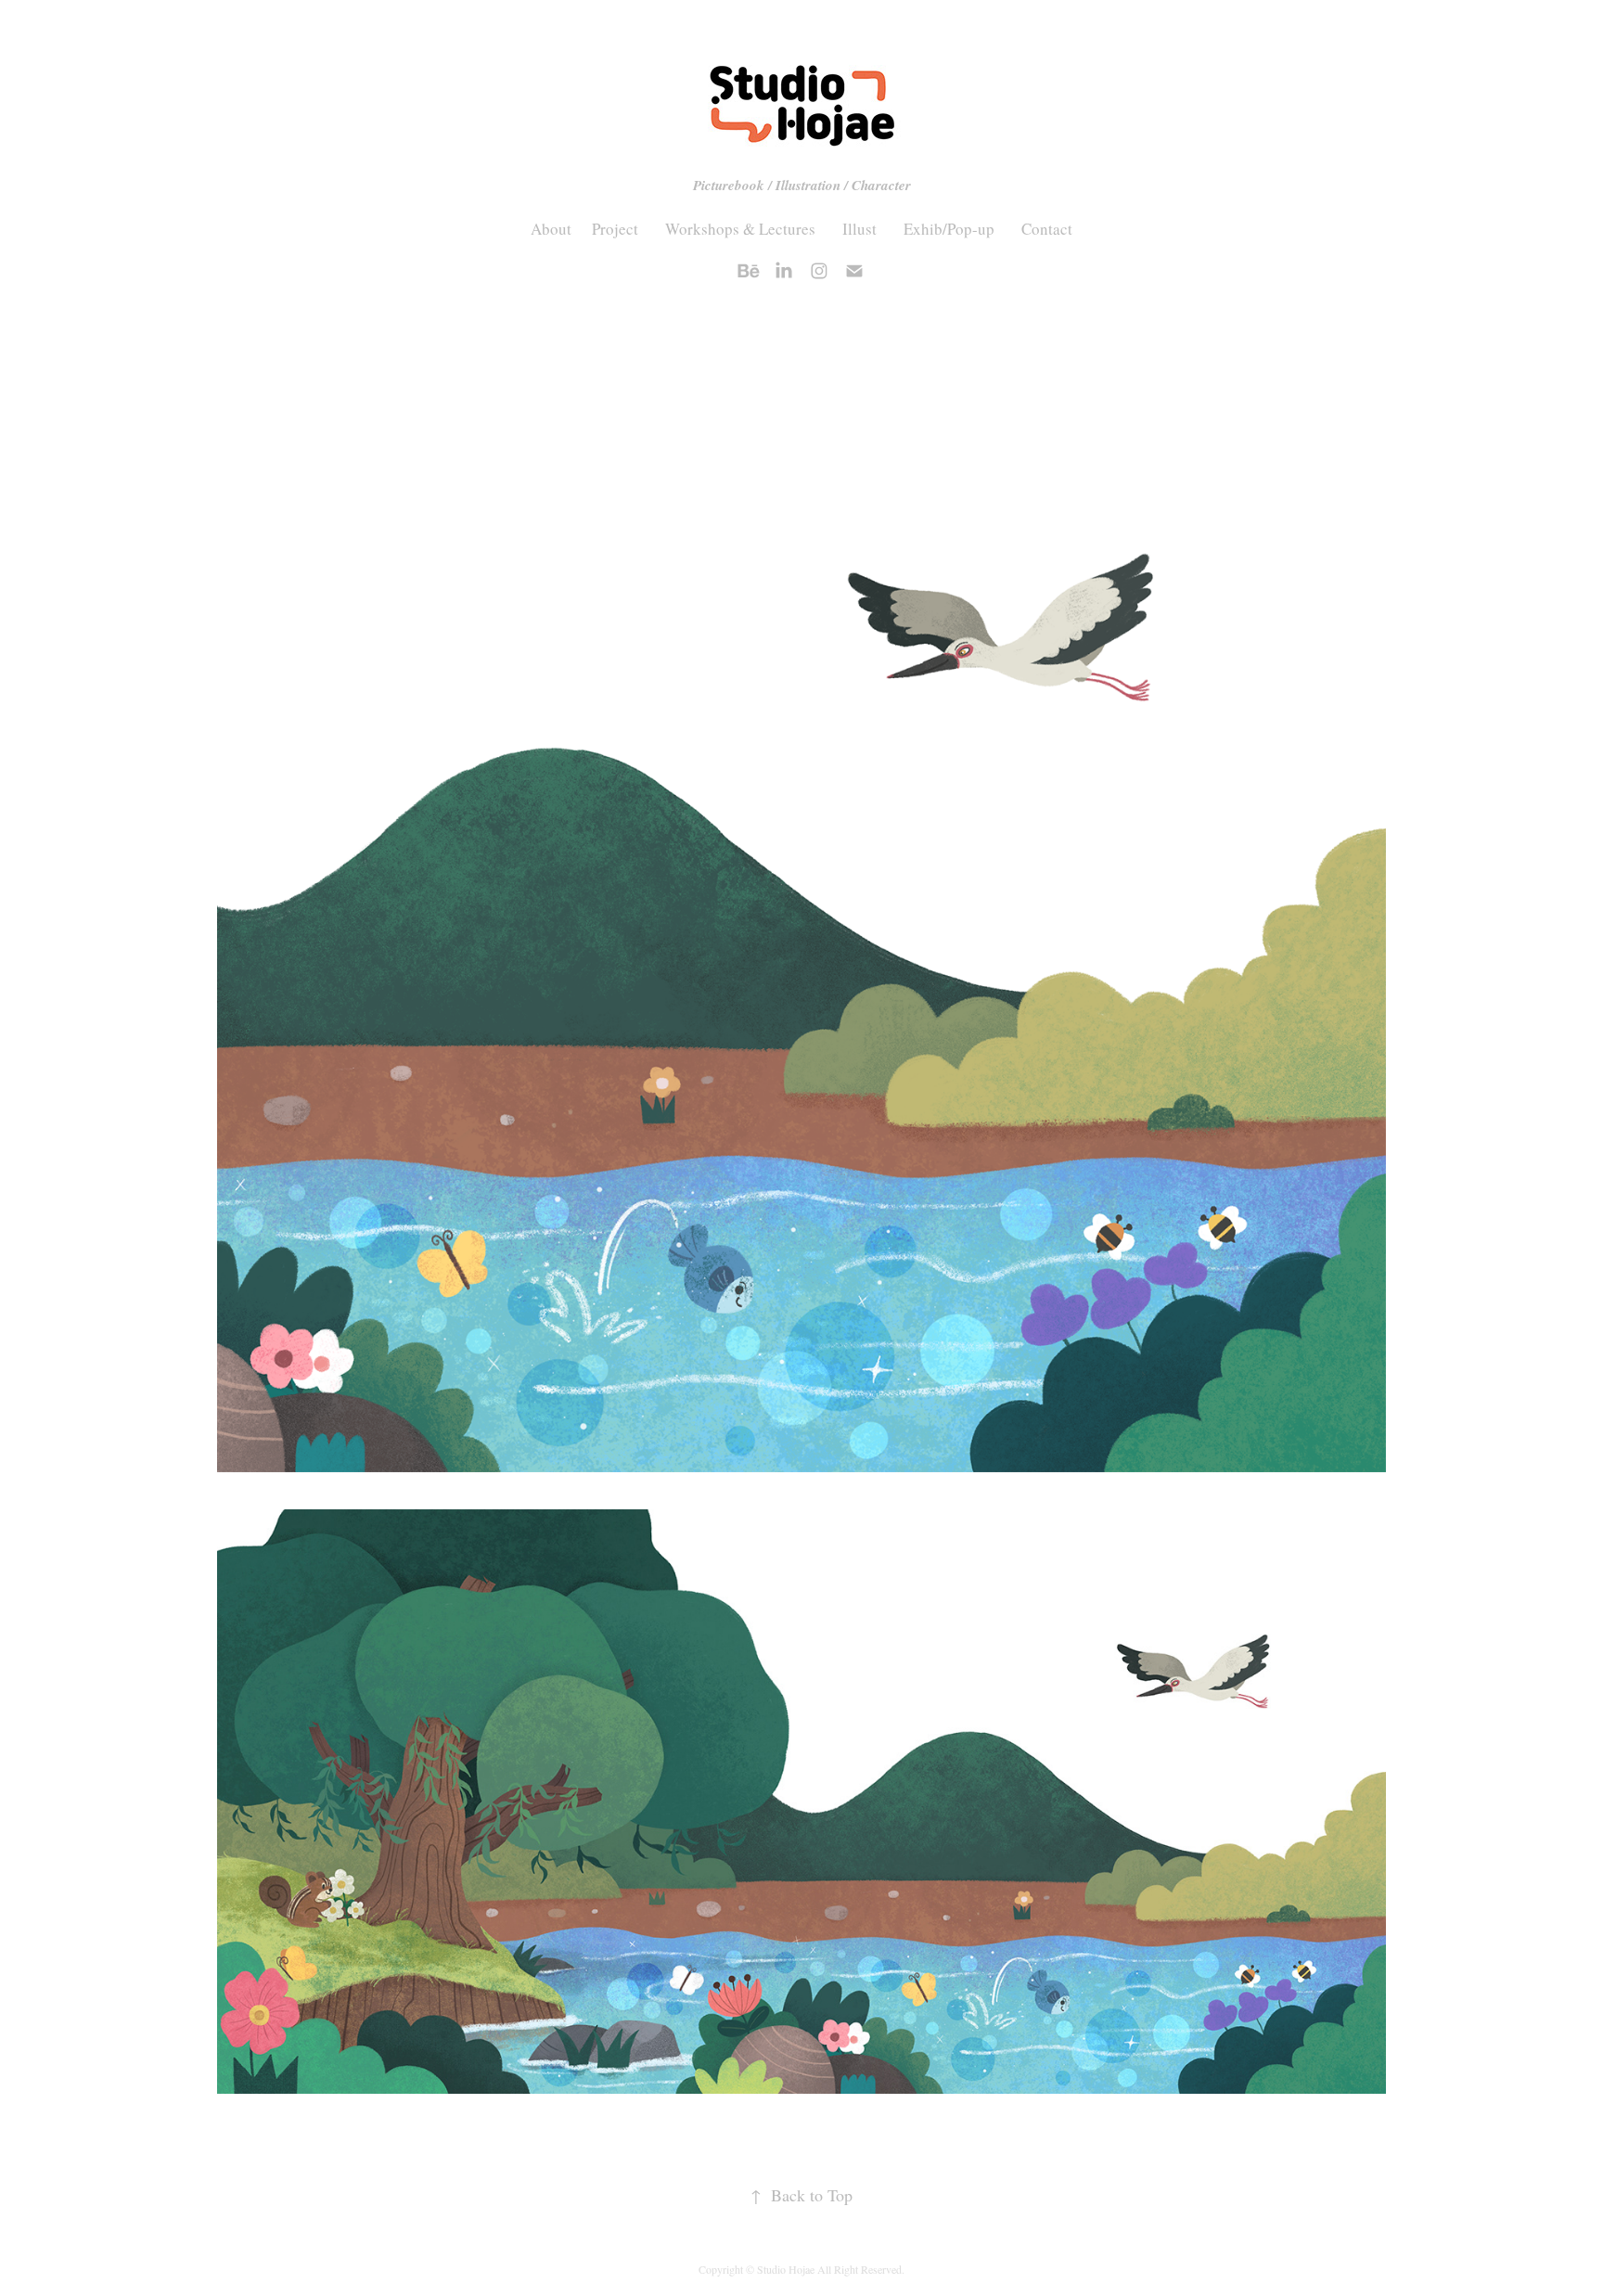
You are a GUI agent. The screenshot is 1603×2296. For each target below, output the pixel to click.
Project (615, 229)
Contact (1047, 229)
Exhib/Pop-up (949, 229)
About (551, 229)
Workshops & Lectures (740, 229)
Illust (859, 229)
